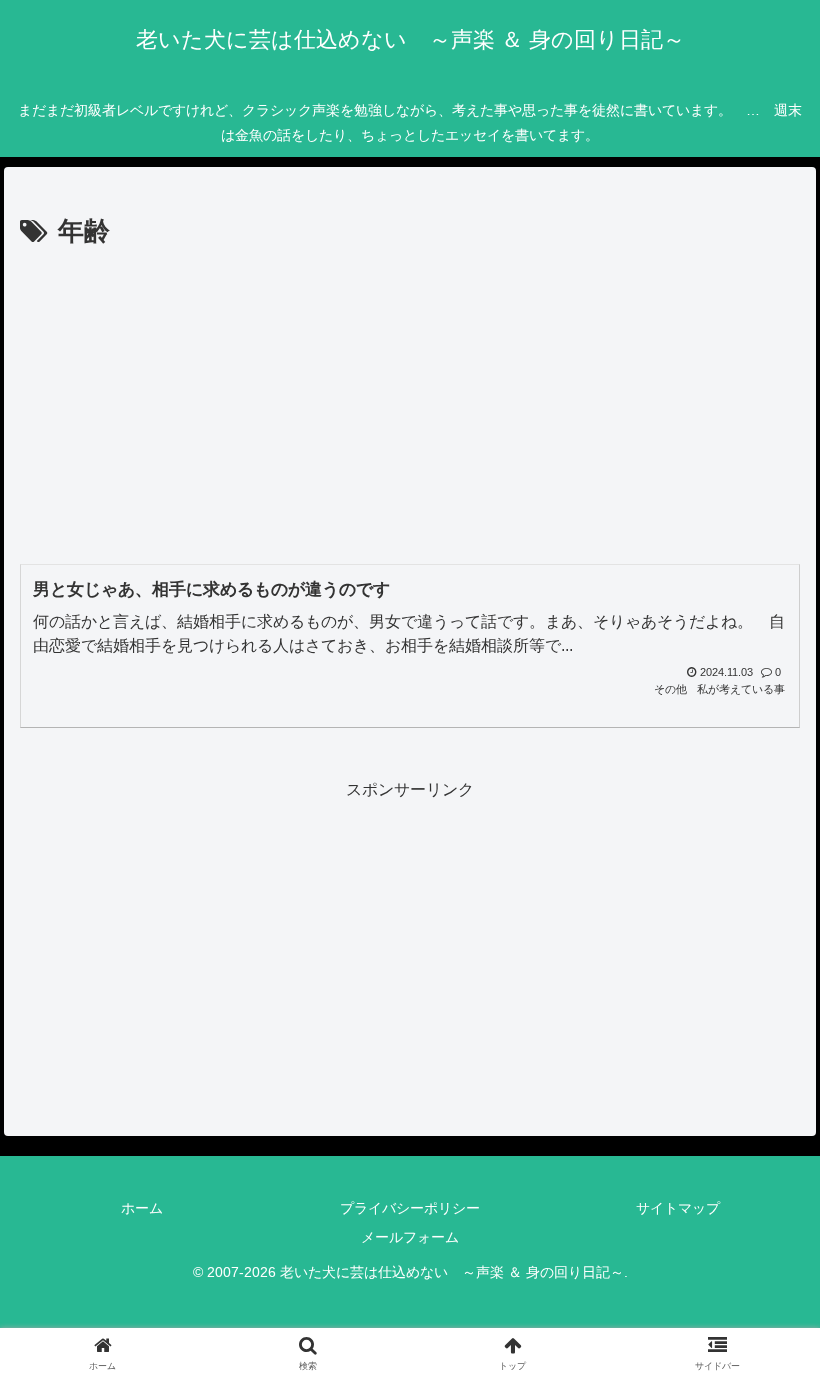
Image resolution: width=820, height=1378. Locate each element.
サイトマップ (678, 1208)
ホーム (142, 1208)
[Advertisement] (410, 405)
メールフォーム (410, 1237)
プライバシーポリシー (410, 1208)
